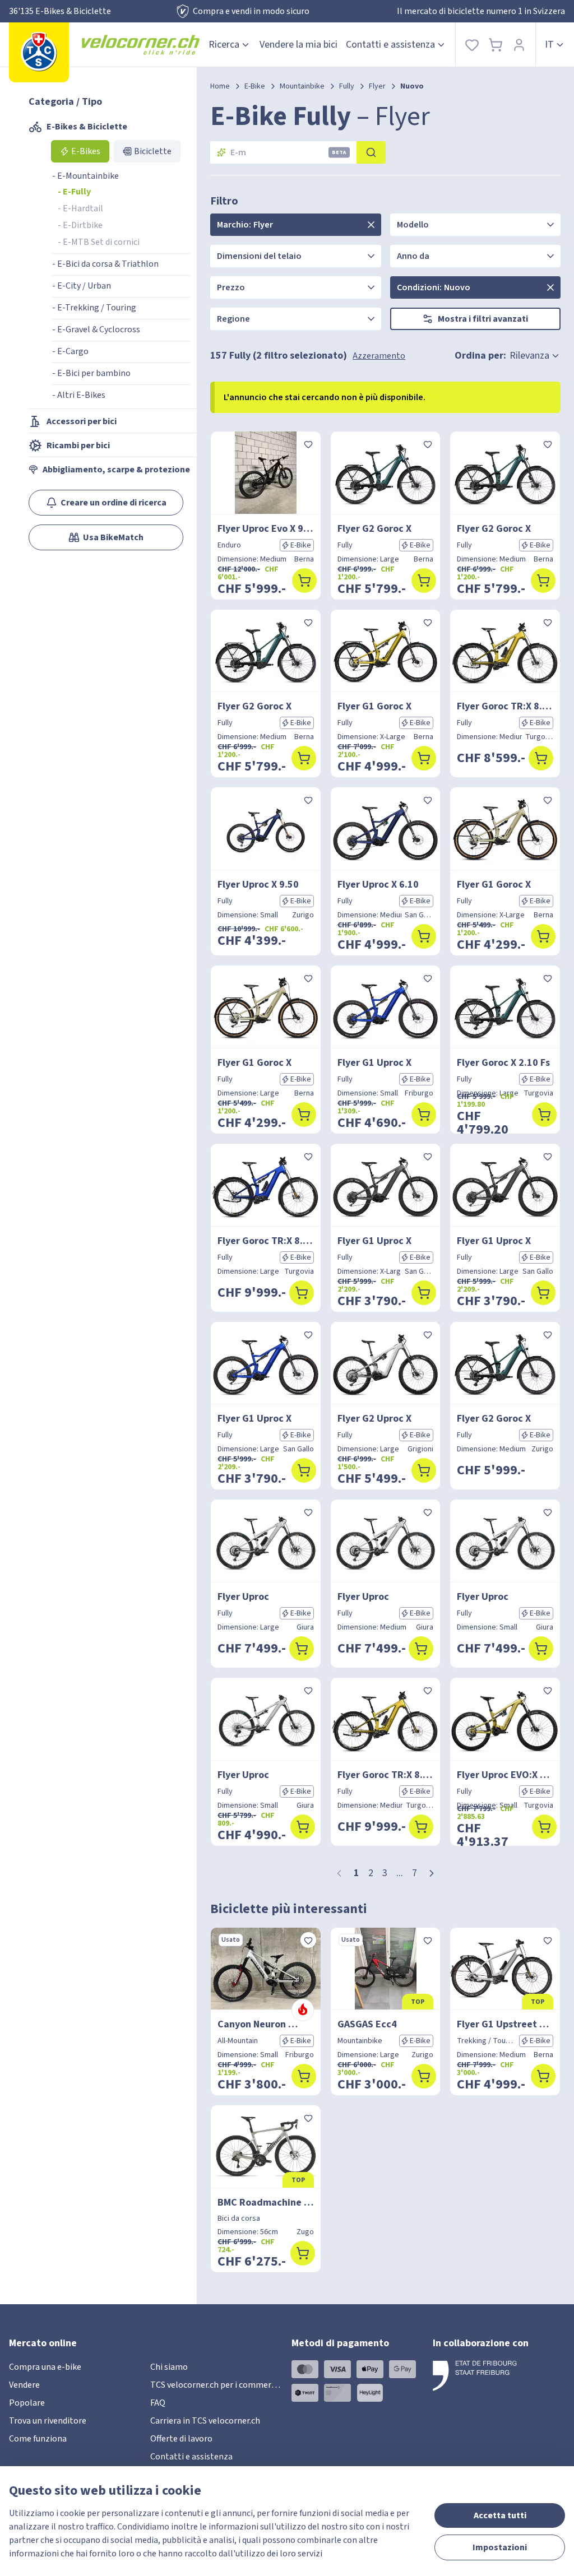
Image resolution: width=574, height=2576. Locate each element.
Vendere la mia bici (298, 45)
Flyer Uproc (243, 1597)
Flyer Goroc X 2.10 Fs (503, 1063)
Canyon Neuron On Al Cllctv (266, 2024)
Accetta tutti (500, 2515)
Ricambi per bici (78, 445)
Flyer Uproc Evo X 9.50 (266, 529)
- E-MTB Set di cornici (99, 242)
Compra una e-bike (45, 2367)
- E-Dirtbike (80, 225)
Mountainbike (302, 86)
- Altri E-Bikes (79, 395)
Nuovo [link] (412, 86)
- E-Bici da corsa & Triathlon (105, 264)
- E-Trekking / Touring (94, 308)
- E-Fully (74, 192)
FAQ (158, 2403)
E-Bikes (86, 151)
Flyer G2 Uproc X (374, 1419)
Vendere (24, 2385)
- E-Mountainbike (85, 176)
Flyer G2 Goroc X (374, 529)
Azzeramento (379, 356)
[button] (432, 1873)
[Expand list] (371, 225)
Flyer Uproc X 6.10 (378, 885)
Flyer (377, 86)
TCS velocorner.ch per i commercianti (222, 2385)
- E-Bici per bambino (91, 373)
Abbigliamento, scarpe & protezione (116, 470)
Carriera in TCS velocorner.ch (205, 2421)
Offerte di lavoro (181, 2439)
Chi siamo (169, 2367)
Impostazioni (500, 2547)
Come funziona (38, 2439)
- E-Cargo (70, 351)
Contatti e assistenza (390, 45)
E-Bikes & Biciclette (87, 127)
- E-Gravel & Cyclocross (96, 329)
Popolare (27, 2403)
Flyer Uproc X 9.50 (258, 885)
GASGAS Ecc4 (367, 2024)
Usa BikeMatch (113, 537)
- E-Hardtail (80, 208)
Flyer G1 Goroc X (374, 706)
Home (220, 86)
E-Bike (255, 86)
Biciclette (153, 151)
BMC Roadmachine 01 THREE (266, 2203)
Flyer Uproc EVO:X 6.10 (505, 1775)
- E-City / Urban (82, 286)
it (549, 45)
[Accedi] (519, 45)
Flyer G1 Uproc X (374, 1063)
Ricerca (224, 45)
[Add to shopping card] (304, 581)
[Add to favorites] (308, 444)
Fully (347, 86)
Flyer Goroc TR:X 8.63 (505, 706)
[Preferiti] (472, 45)
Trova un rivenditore (48, 2421)
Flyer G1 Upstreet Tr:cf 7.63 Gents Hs (505, 2024)
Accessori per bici (82, 421)
